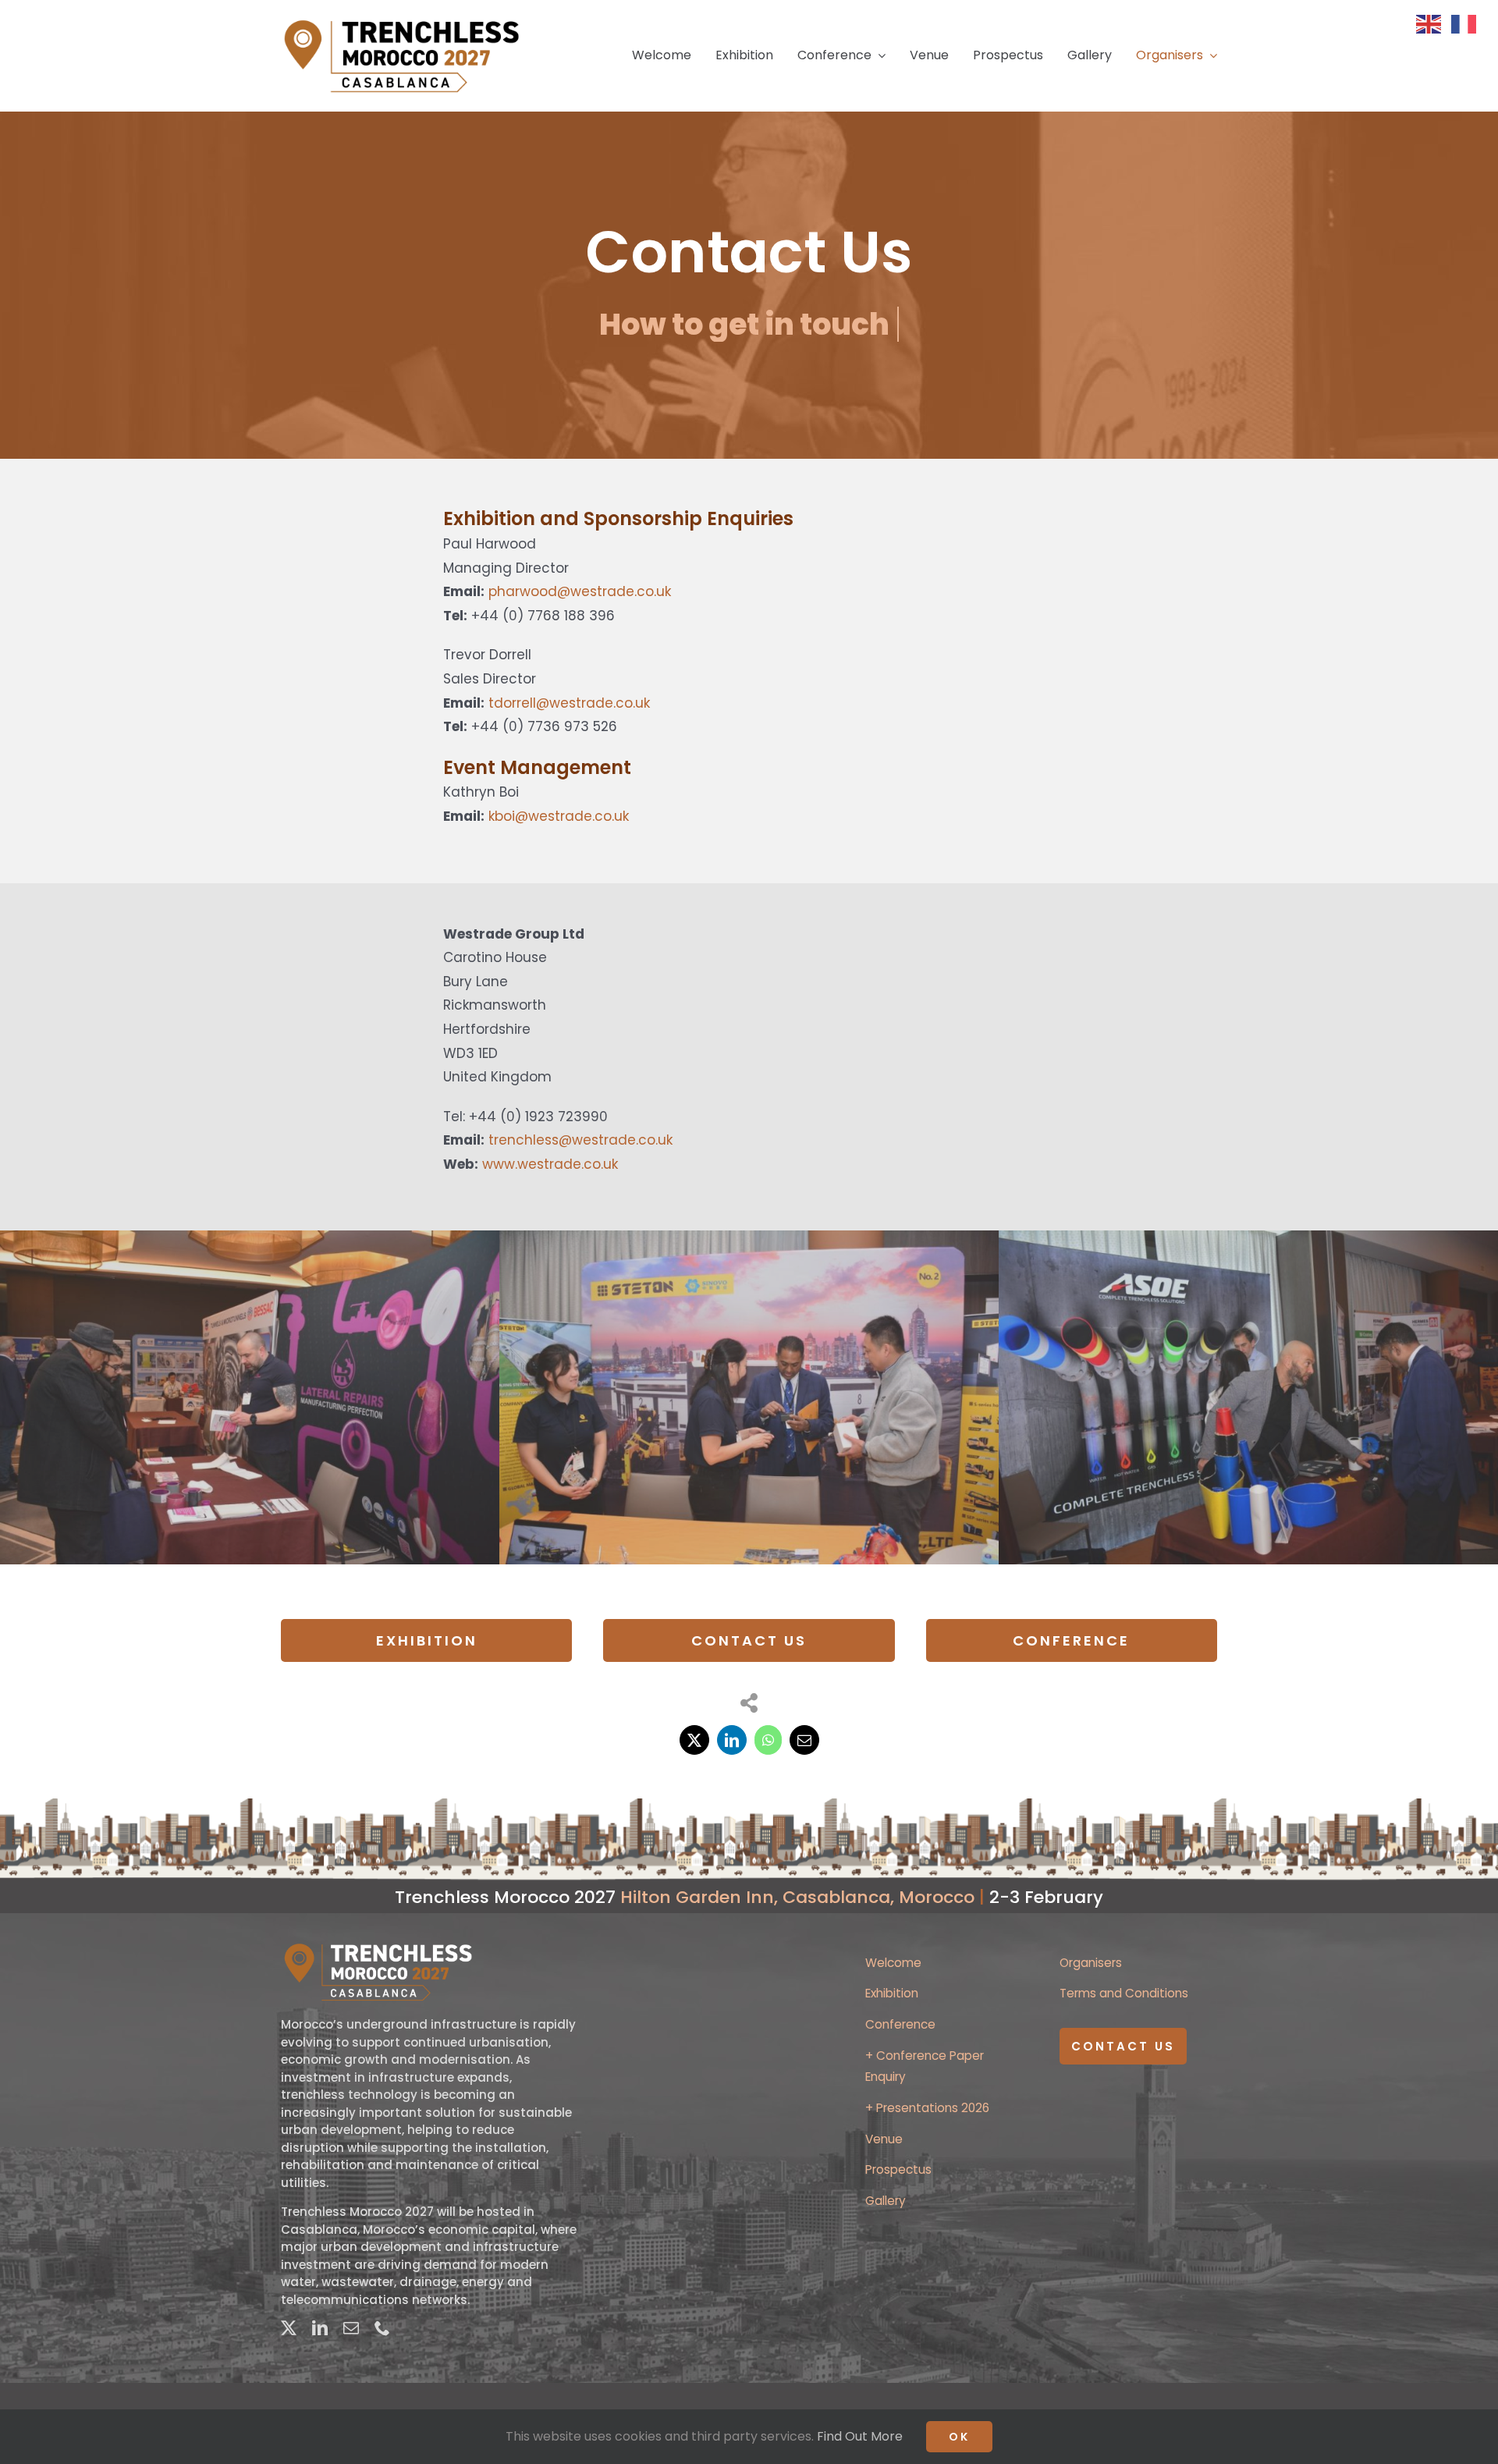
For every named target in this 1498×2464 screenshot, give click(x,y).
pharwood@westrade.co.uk (580, 591)
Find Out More (860, 2436)
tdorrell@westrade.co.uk (569, 703)
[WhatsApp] (768, 1740)
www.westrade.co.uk (550, 1164)
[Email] (804, 1740)
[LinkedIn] (732, 1740)
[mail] (351, 2328)
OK (959, 2437)
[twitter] (289, 2328)
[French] (1469, 23)
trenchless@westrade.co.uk (580, 1140)
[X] (694, 1740)
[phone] (382, 2328)
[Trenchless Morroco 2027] (403, 22)
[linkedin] (320, 2328)
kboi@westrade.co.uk (559, 816)
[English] (1434, 23)
